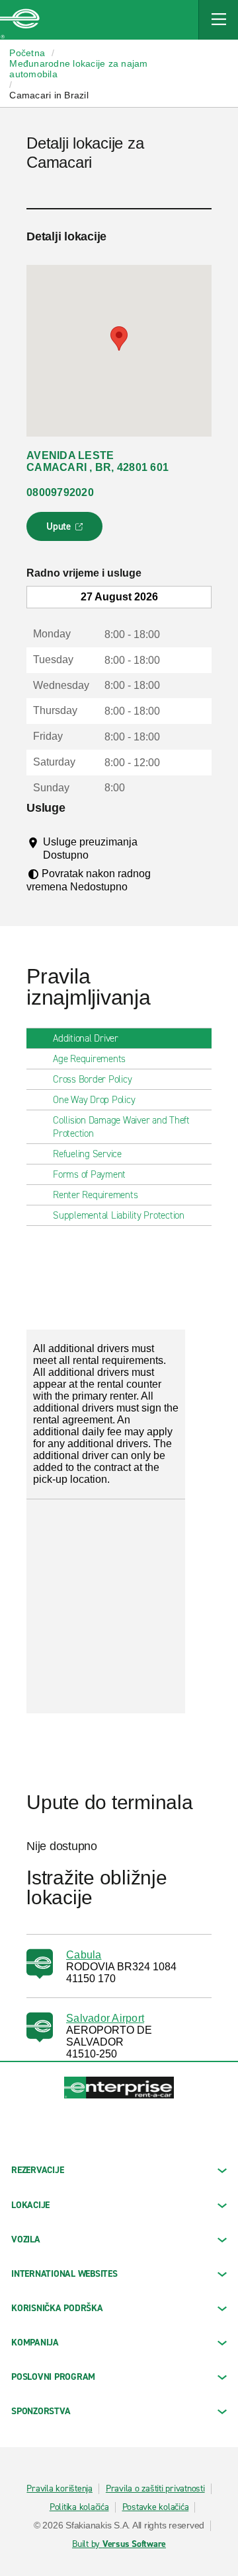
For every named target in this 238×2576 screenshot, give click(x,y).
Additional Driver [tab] (86, 1038)
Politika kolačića (79, 2507)
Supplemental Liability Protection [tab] (119, 1215)
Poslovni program (53, 2377)
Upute (66, 530)
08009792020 (60, 492)
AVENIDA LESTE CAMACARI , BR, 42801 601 (98, 461)
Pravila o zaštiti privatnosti (155, 2489)
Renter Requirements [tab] (95, 1195)
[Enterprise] (20, 20)
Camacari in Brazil (49, 95)
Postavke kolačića (156, 2507)
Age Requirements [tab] (89, 1059)
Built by (119, 2544)
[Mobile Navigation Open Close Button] (218, 20)
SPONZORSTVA (41, 2411)
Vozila (26, 2239)
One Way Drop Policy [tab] (94, 1100)
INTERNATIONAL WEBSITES (64, 2274)
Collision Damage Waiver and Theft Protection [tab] (121, 1127)
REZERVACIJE (37, 2170)
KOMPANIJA (35, 2343)
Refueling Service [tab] (87, 1154)
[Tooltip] (101, 855)
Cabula (84, 1955)
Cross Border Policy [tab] (92, 1079)
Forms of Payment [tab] (89, 1174)
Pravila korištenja (59, 2489)
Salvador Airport (105, 2018)
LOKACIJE (30, 2205)
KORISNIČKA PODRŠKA (57, 2308)
